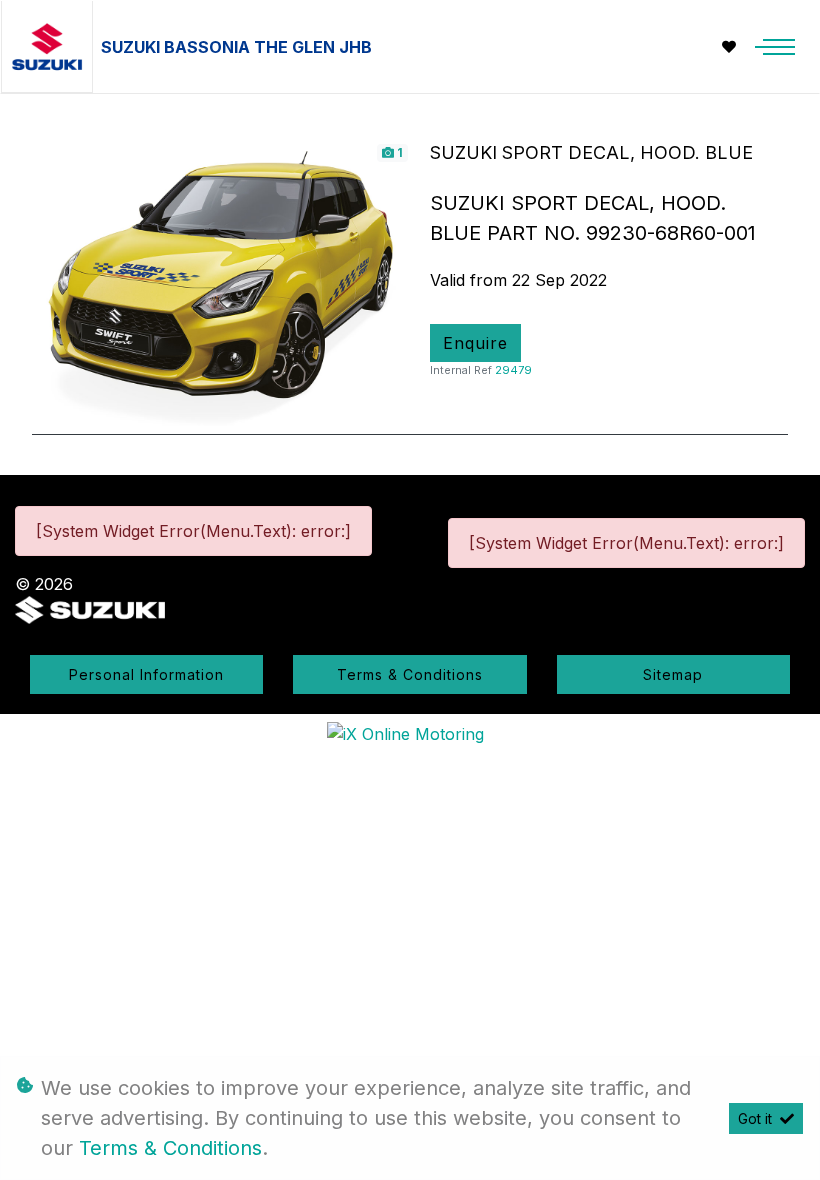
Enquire (475, 343)
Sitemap (673, 674)
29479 (513, 370)
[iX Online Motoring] (410, 733)
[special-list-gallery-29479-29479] (221, 282)
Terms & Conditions (410, 674)
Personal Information (146, 674)
